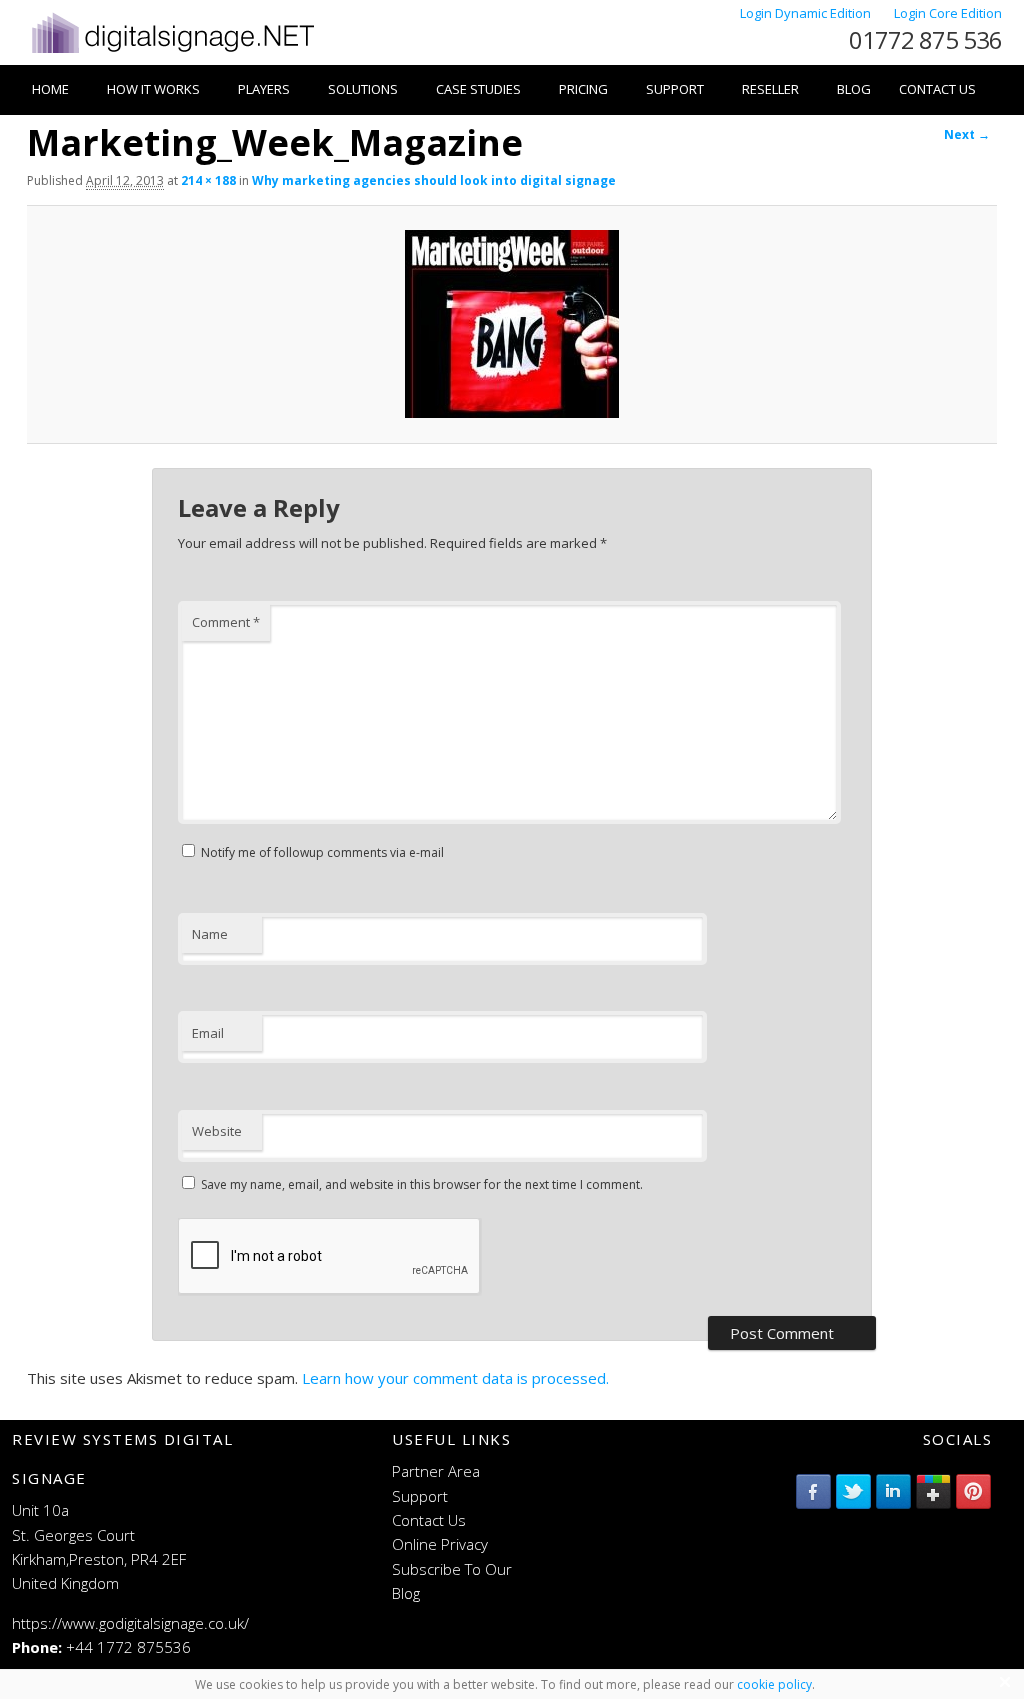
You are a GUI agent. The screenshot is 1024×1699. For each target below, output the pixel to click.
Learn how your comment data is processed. (455, 1378)
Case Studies (478, 89)
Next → (967, 134)
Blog (854, 89)
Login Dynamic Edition (807, 13)
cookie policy (774, 1684)
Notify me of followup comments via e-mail (322, 852)
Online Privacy (440, 1544)
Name (210, 934)
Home (50, 89)
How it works (153, 89)
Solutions (363, 89)
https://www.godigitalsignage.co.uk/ (130, 1623)
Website (217, 1131)
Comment (226, 622)
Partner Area (436, 1471)
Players (264, 89)
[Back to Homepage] (171, 53)
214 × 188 (208, 180)
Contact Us (937, 89)
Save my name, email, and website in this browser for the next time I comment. (422, 1184)
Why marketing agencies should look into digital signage (434, 180)
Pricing (583, 89)
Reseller (770, 89)
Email (208, 1033)
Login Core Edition (948, 13)
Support (675, 89)
